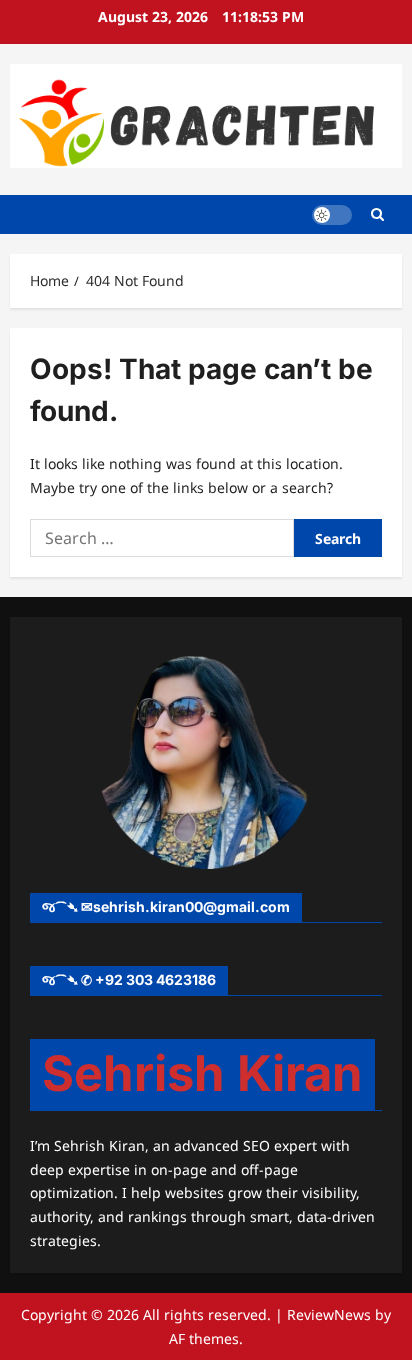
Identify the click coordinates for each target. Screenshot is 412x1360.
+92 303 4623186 (155, 979)
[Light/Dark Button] (332, 215)
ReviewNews (329, 1314)
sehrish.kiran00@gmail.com (191, 906)
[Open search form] (377, 214)
